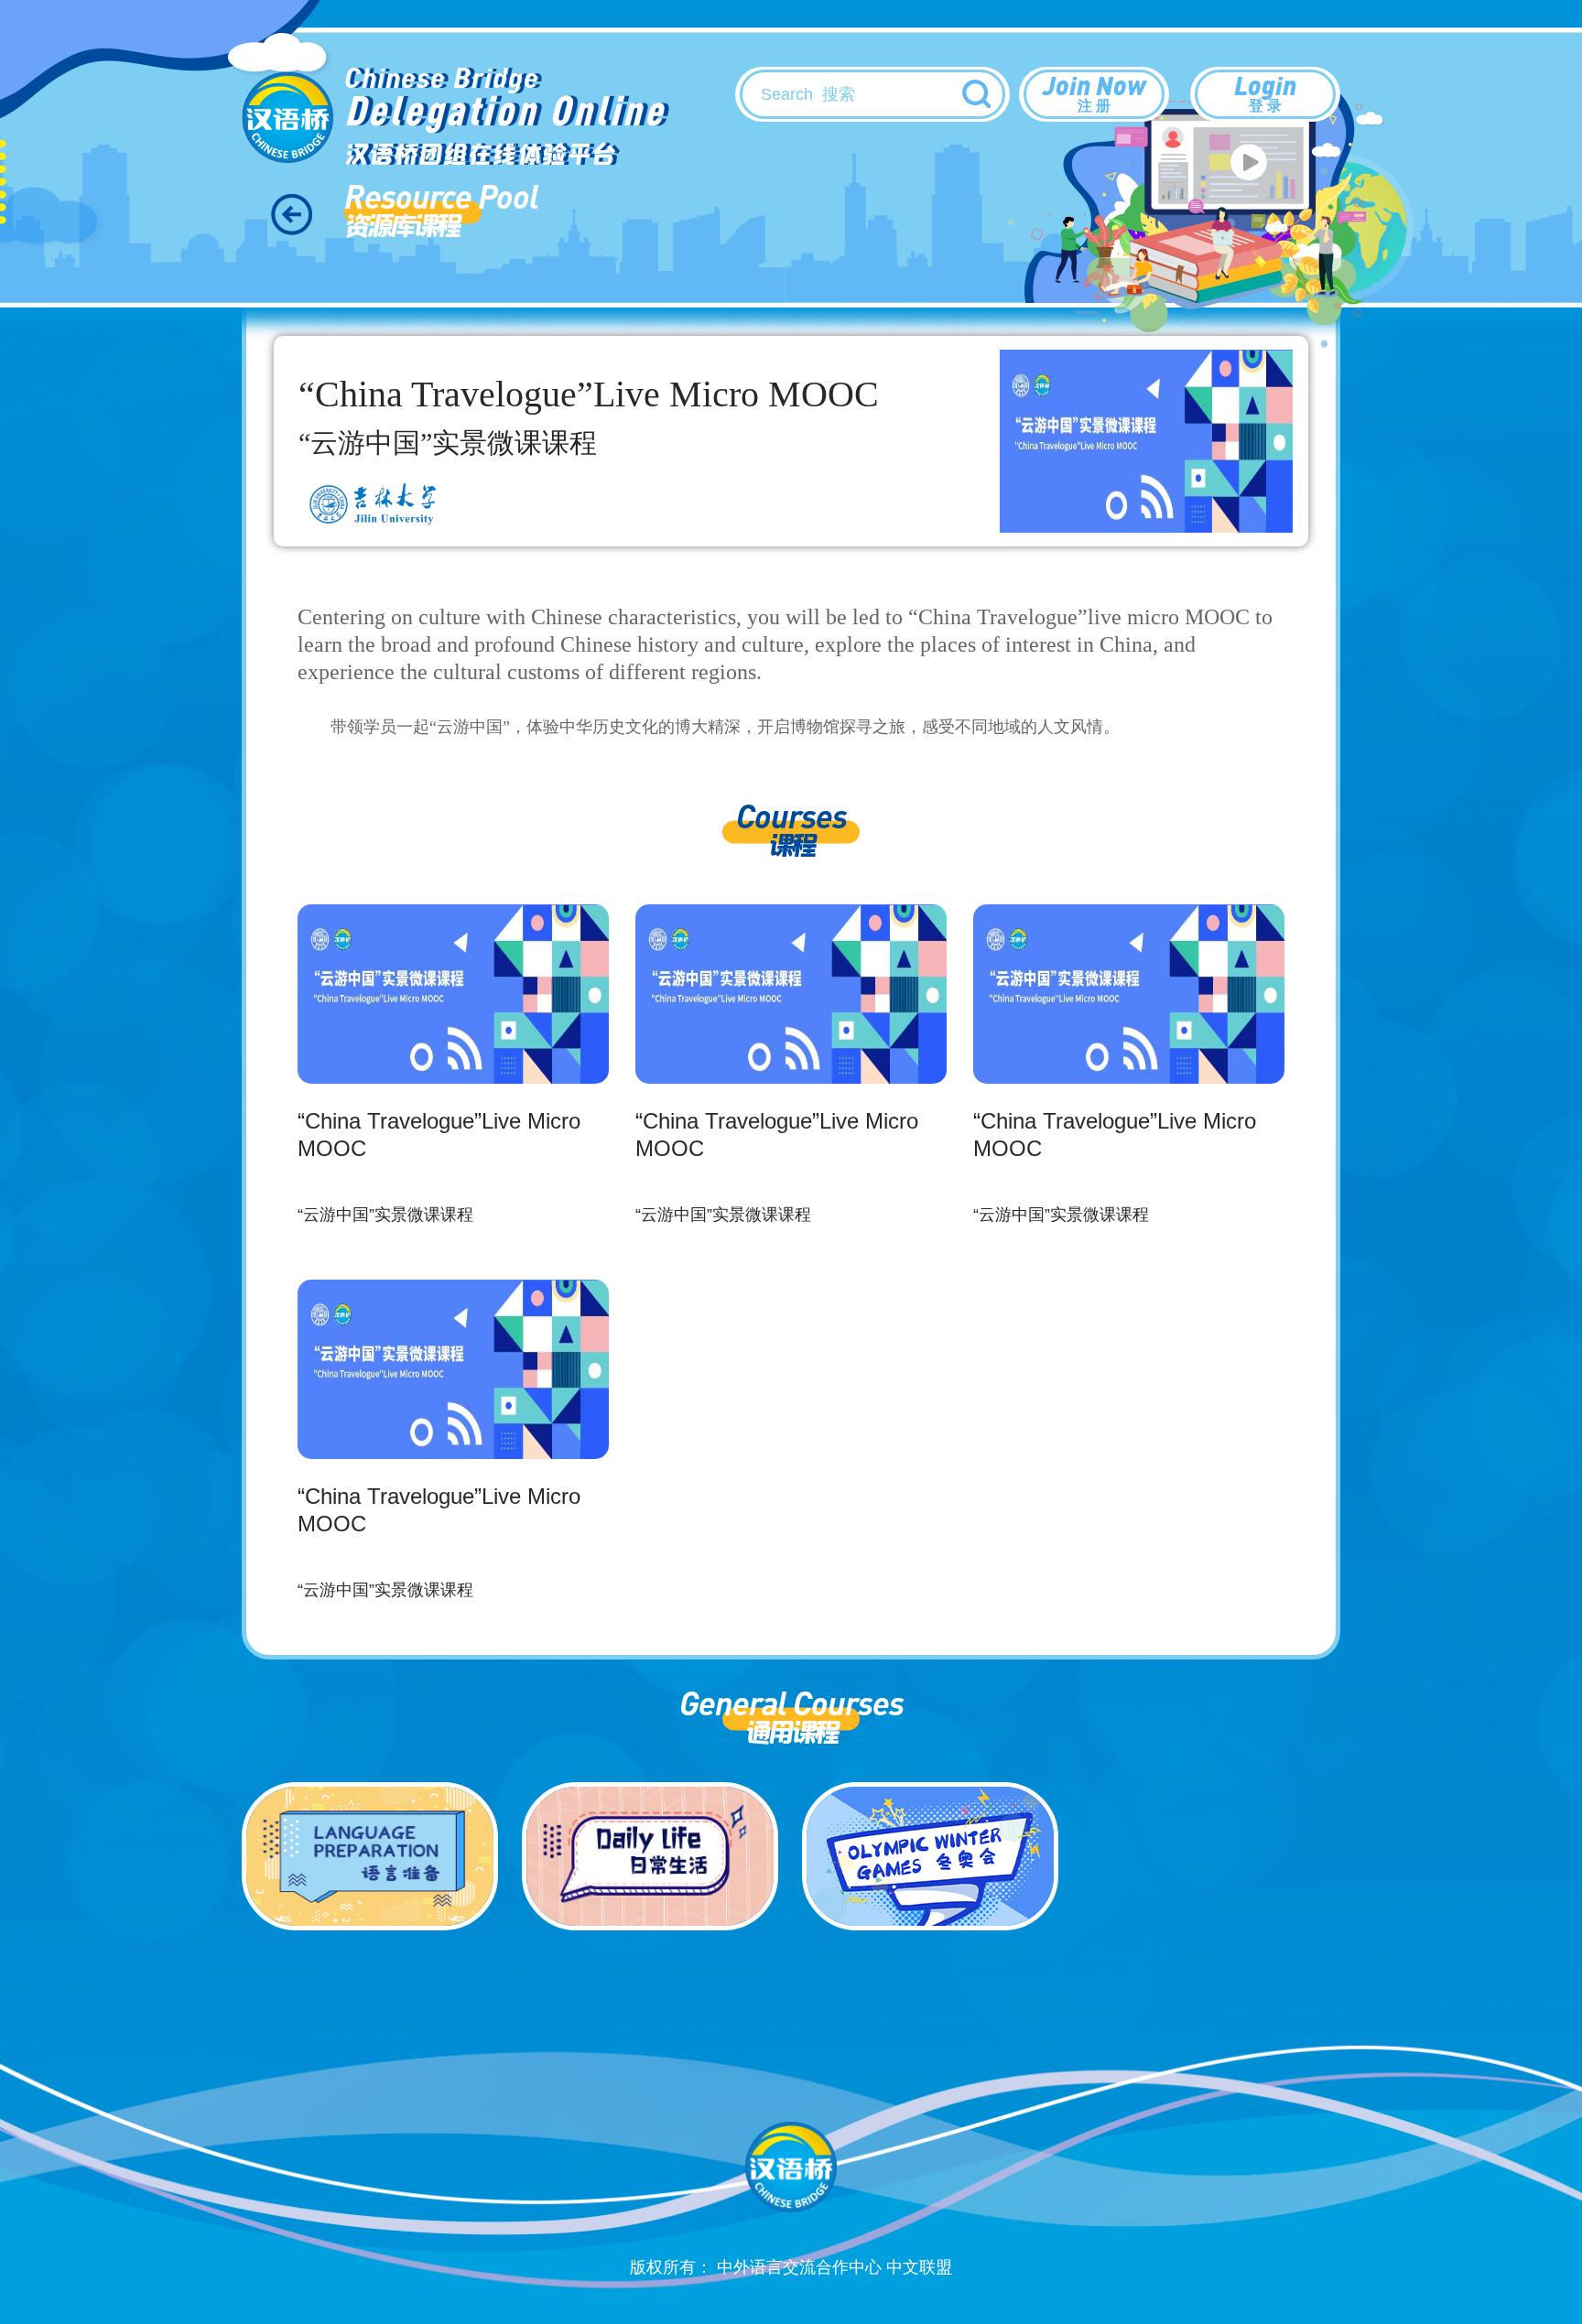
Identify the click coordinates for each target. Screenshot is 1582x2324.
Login (1265, 91)
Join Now (1094, 91)
